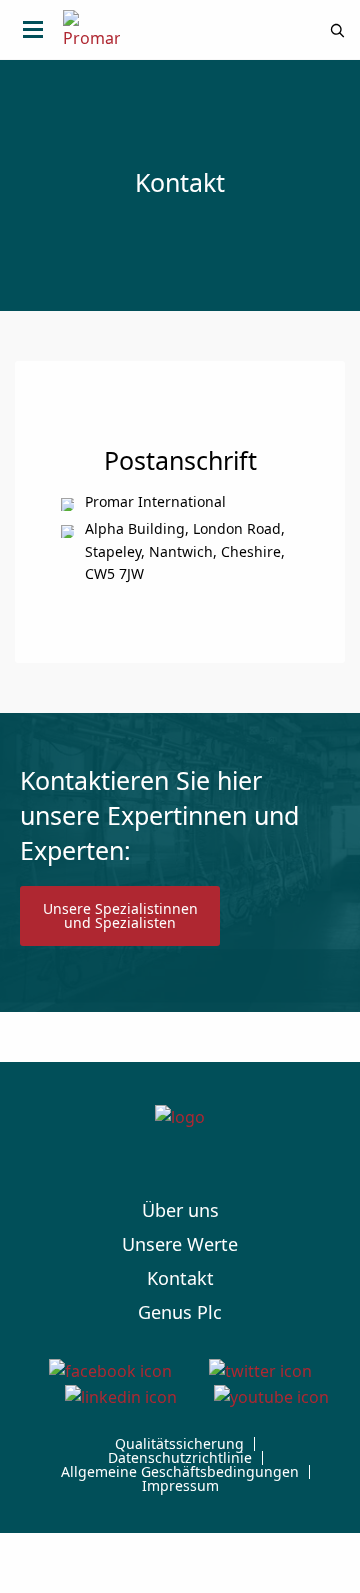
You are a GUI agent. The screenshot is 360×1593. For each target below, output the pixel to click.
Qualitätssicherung (179, 1444)
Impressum (180, 1486)
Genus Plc (180, 1312)
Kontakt (180, 1278)
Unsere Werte (180, 1244)
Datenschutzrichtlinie (180, 1458)
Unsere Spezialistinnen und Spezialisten (120, 915)
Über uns (180, 1210)
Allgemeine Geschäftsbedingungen (180, 1472)
